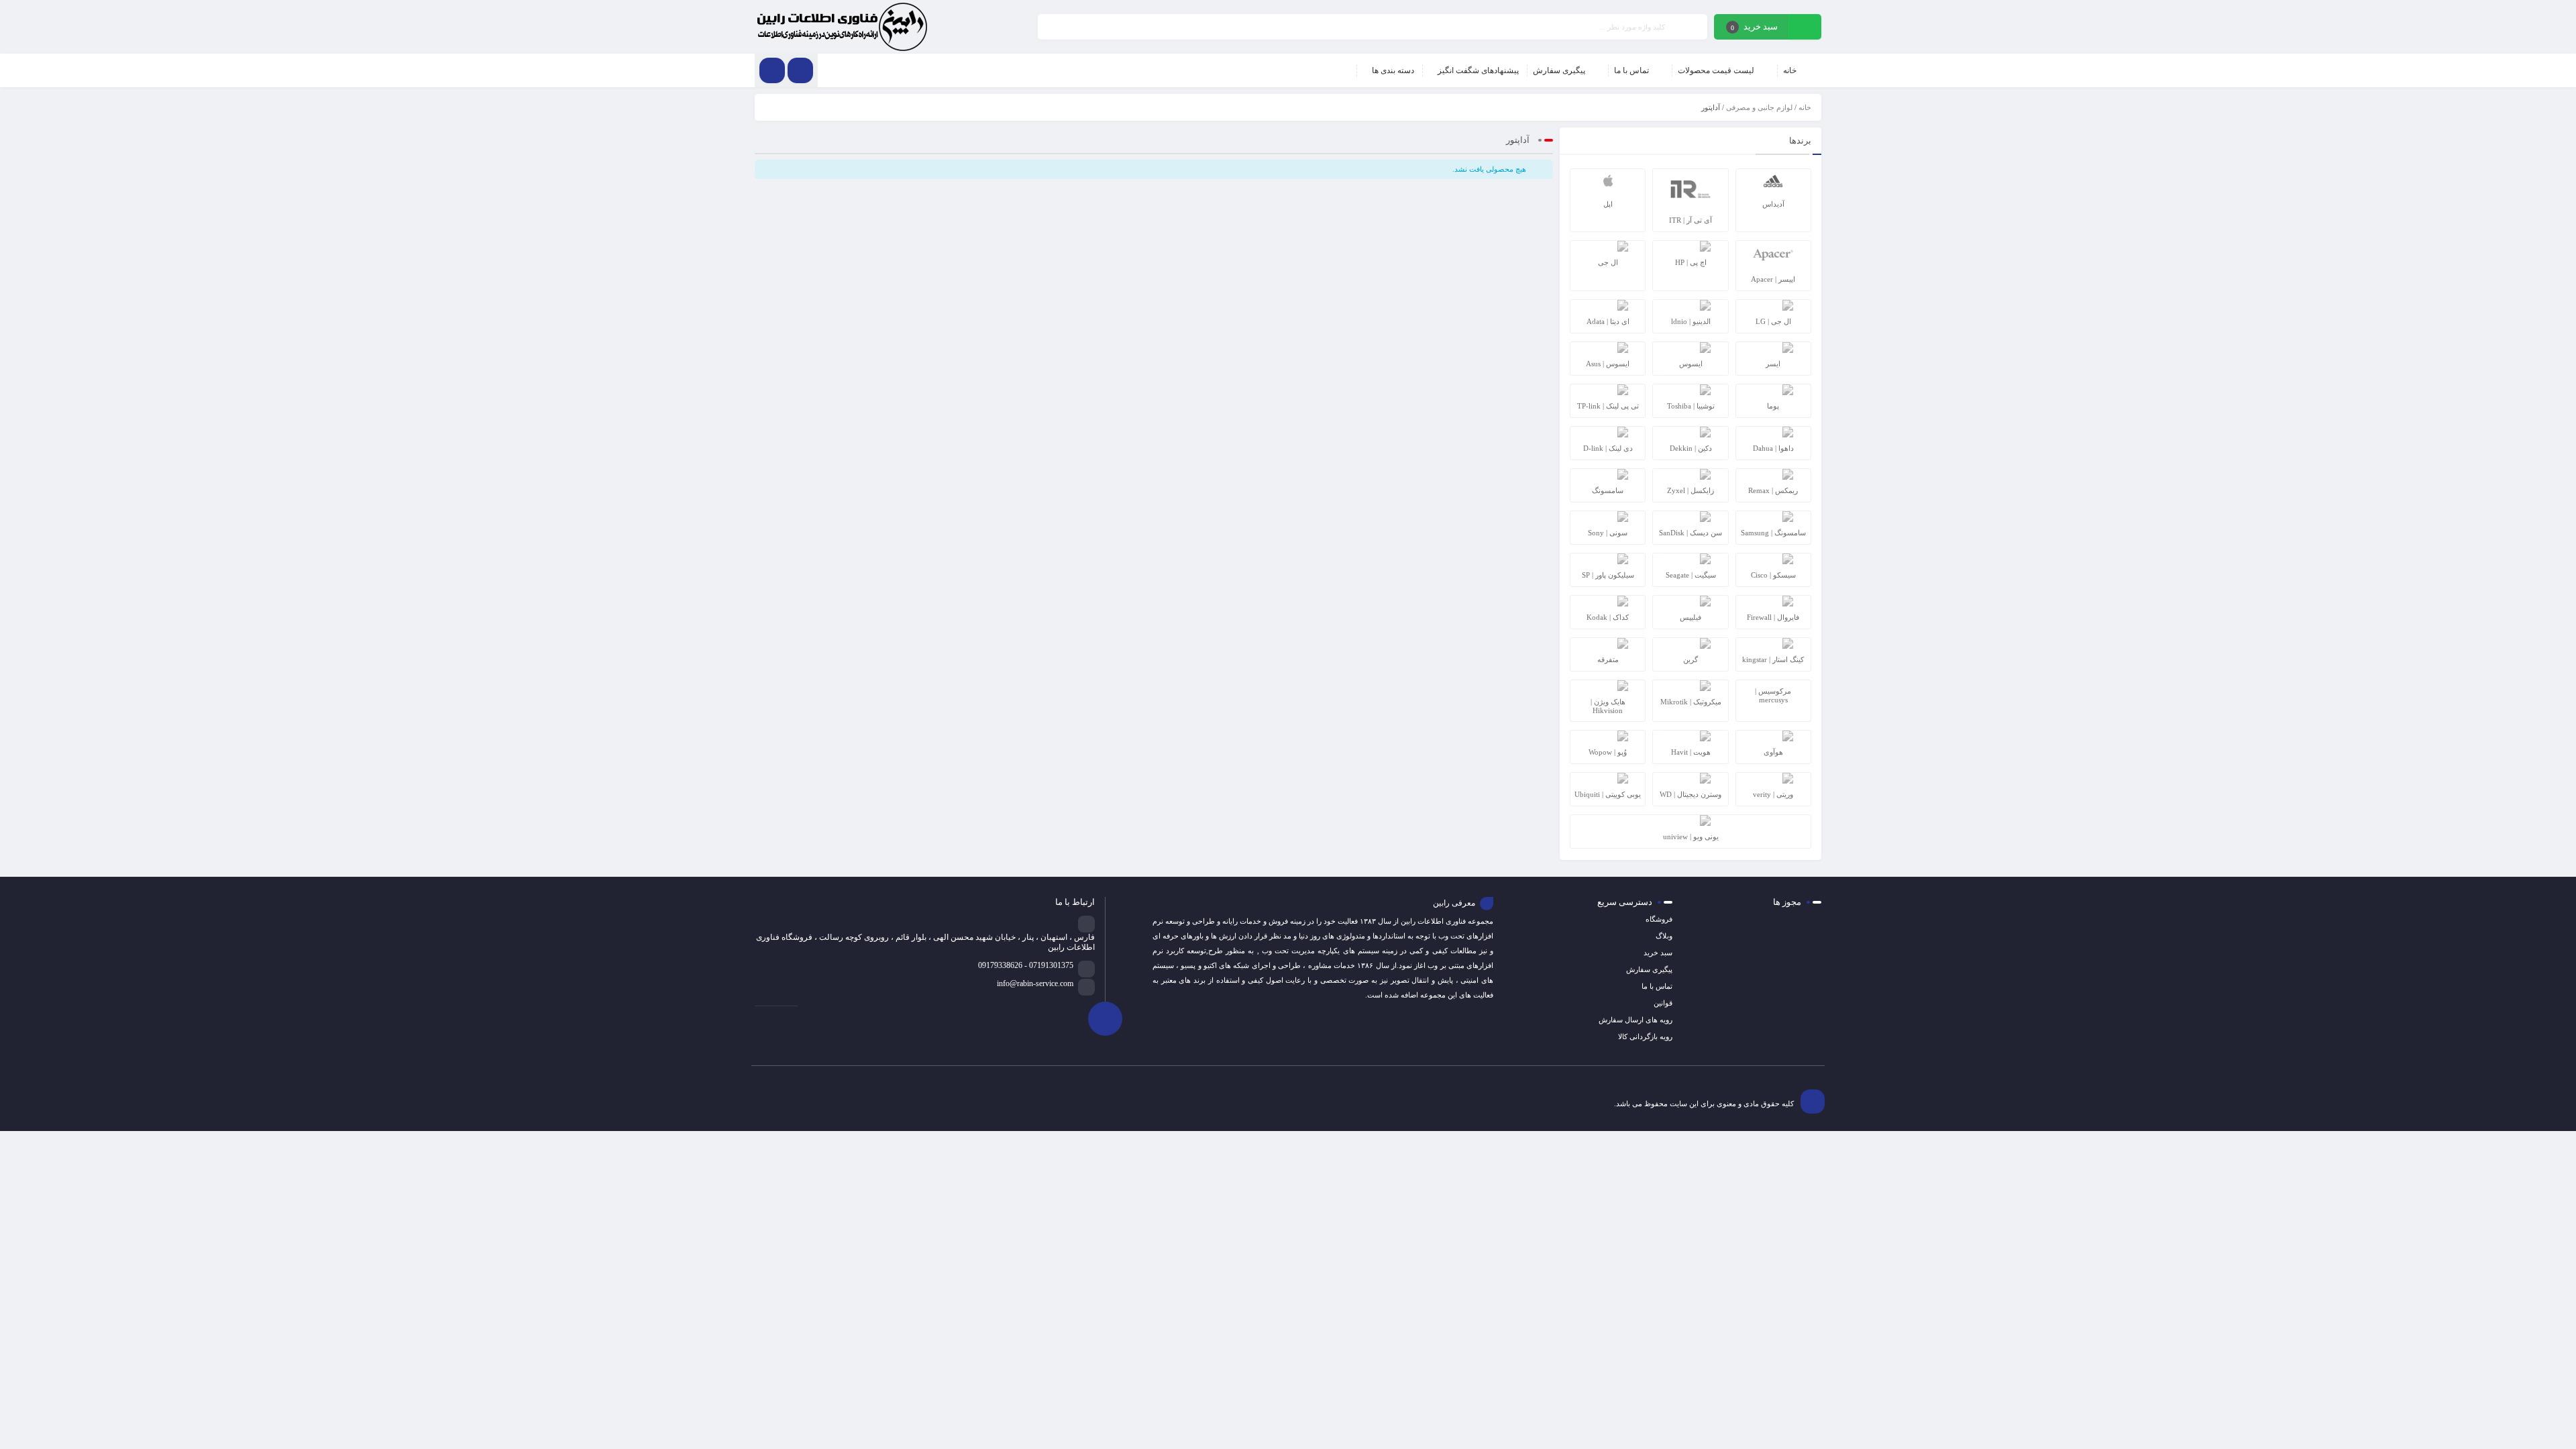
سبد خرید (1658, 953)
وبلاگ (1664, 936)
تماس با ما (1657, 986)
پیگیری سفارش (1649, 969)
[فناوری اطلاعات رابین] (842, 27)
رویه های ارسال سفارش (1635, 1020)
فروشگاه (1659, 919)
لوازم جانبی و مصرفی (1759, 107)
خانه (1805, 107)
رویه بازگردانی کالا (1645, 1036)
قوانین (1663, 1003)
